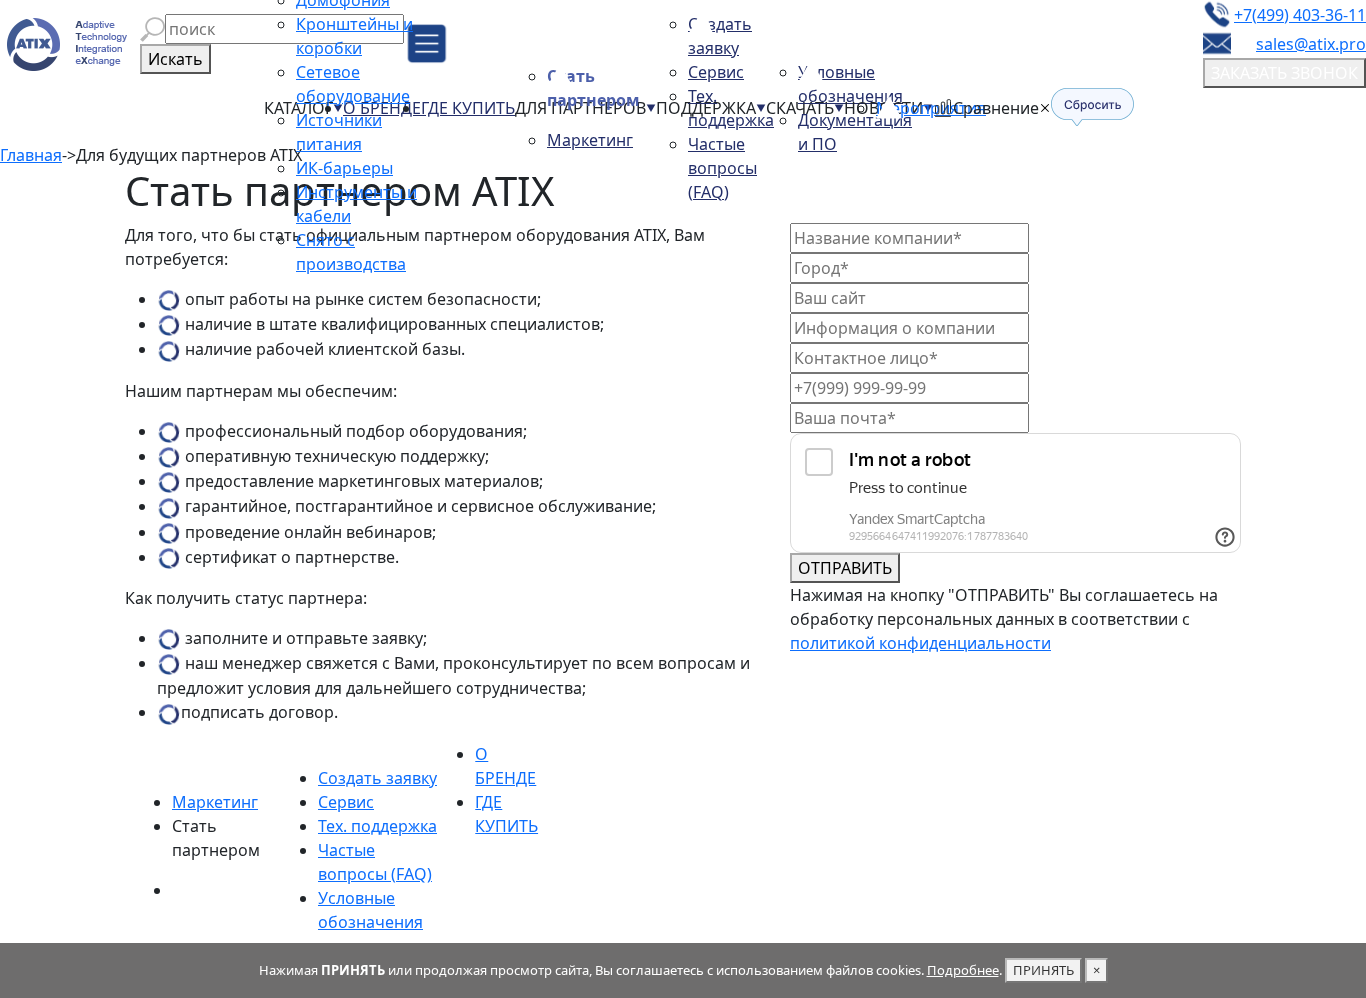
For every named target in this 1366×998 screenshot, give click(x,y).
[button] (152, 29)
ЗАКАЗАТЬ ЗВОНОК (1284, 73)
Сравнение (996, 108)
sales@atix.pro (1311, 44)
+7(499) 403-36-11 (1300, 15)
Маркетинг (590, 140)
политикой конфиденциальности (920, 643)
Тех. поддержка (377, 826)
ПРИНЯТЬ (1043, 970)
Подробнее (963, 970)
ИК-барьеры (344, 168)
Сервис (716, 72)
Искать (175, 59)
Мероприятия (931, 108)
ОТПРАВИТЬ (845, 568)
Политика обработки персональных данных (821, 906)
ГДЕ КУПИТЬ (468, 108)
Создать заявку (377, 778)
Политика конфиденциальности (774, 930)
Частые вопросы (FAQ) (722, 168)
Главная (31, 155)
